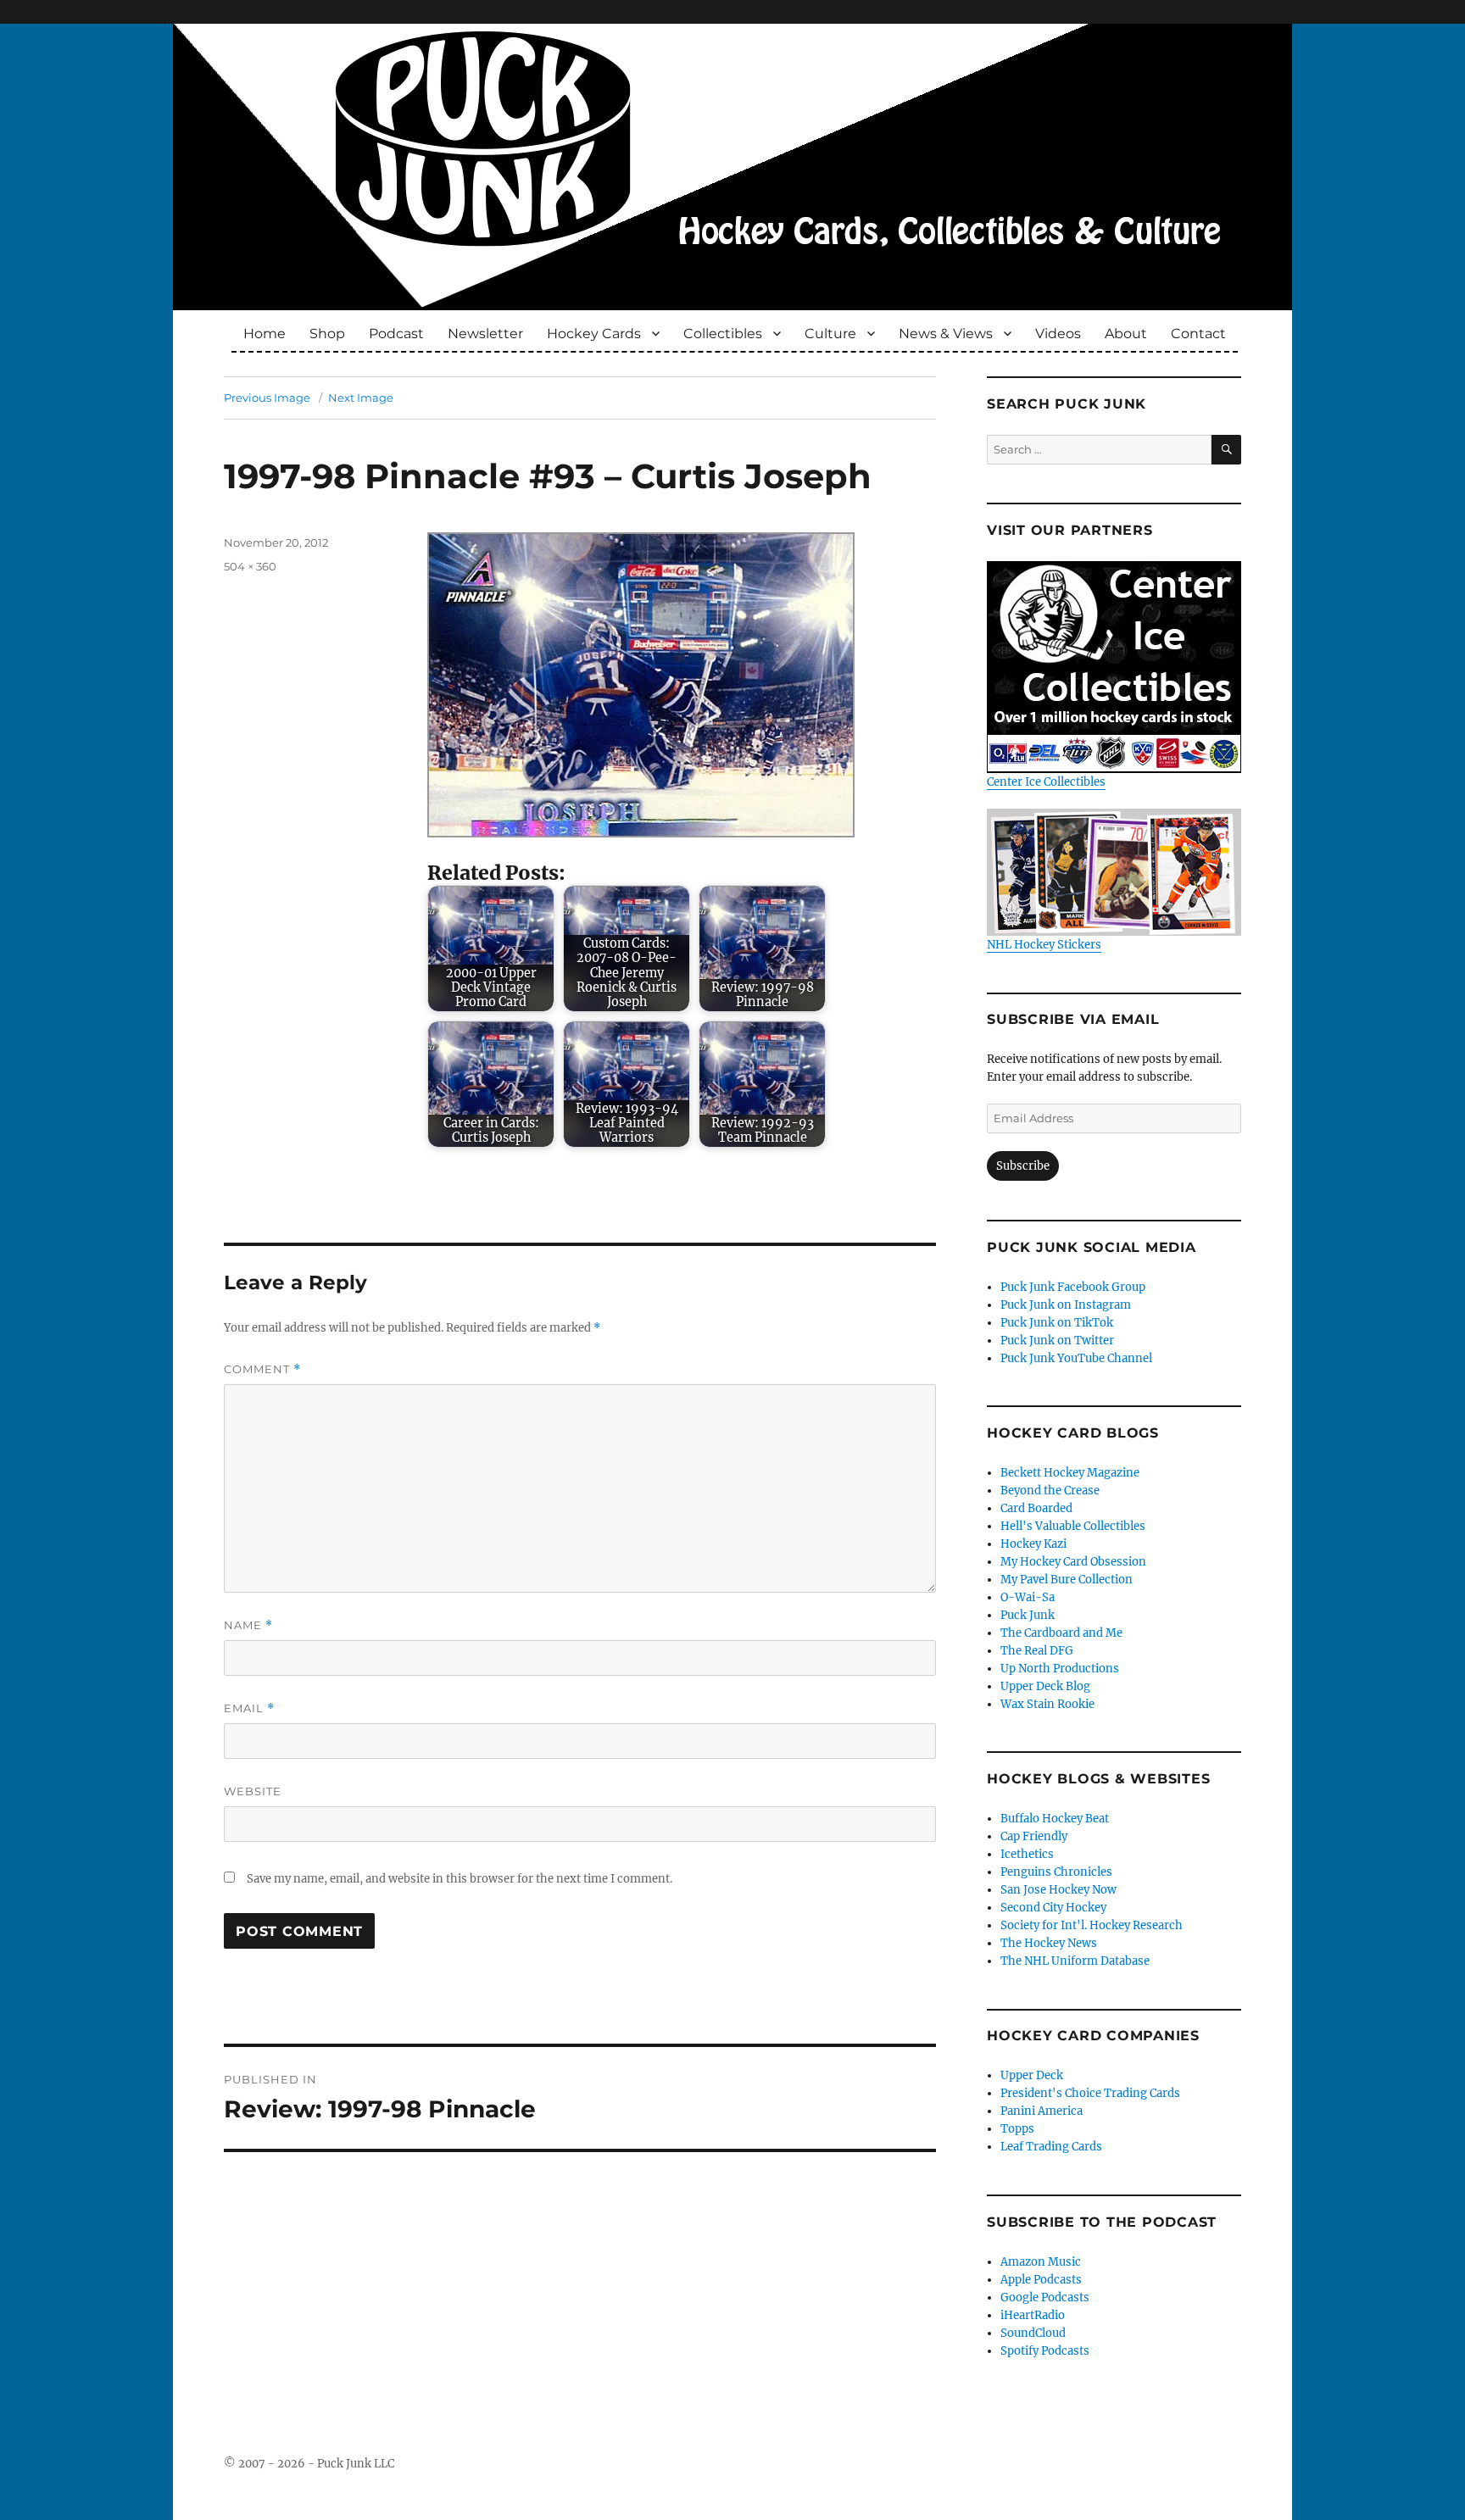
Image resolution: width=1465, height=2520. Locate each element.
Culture (830, 334)
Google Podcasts (1045, 2297)
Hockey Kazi (1033, 1544)
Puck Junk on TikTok (1057, 1323)
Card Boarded (1036, 1508)
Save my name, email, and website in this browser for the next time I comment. (460, 1879)
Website (253, 1791)
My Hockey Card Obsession (1073, 1562)
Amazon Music (1041, 2262)
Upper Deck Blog (1045, 1686)
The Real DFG (1037, 1651)
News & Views (946, 334)
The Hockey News (1049, 1943)
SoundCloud (1033, 2333)
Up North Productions (1060, 1669)
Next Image (361, 398)
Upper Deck (1032, 2075)
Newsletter (485, 334)
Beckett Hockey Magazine (1070, 1473)
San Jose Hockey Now (1058, 1890)
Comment (262, 1369)
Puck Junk (1028, 1615)
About (1126, 334)
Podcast (396, 334)
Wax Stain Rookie (1047, 1704)
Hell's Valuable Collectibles (1073, 1526)
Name (248, 1625)
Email (249, 1708)
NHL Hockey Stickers (1044, 945)
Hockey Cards (594, 334)
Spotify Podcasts (1045, 2351)
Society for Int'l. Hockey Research (1092, 1925)
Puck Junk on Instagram (1066, 1305)
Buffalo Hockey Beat (1055, 1819)
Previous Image (267, 398)
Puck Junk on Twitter (1057, 1341)
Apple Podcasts (1041, 2280)
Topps (1017, 2129)
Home (265, 334)
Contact (1198, 334)
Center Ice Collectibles (1046, 782)
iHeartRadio (1033, 2315)
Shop (327, 334)
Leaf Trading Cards (1051, 2147)
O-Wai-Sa (1028, 1597)
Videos (1058, 334)
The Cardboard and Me (1061, 1633)
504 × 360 (250, 566)
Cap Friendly (1034, 1836)
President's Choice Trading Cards (1090, 2093)
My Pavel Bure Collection (1067, 1580)
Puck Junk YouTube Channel (1076, 1358)
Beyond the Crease (1050, 1491)
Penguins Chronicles (1056, 1872)
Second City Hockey (1053, 1908)
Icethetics (1027, 1854)
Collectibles (723, 334)
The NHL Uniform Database (1075, 1961)
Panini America (1042, 2111)
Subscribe (1023, 1166)
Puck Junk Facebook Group (1073, 1287)
